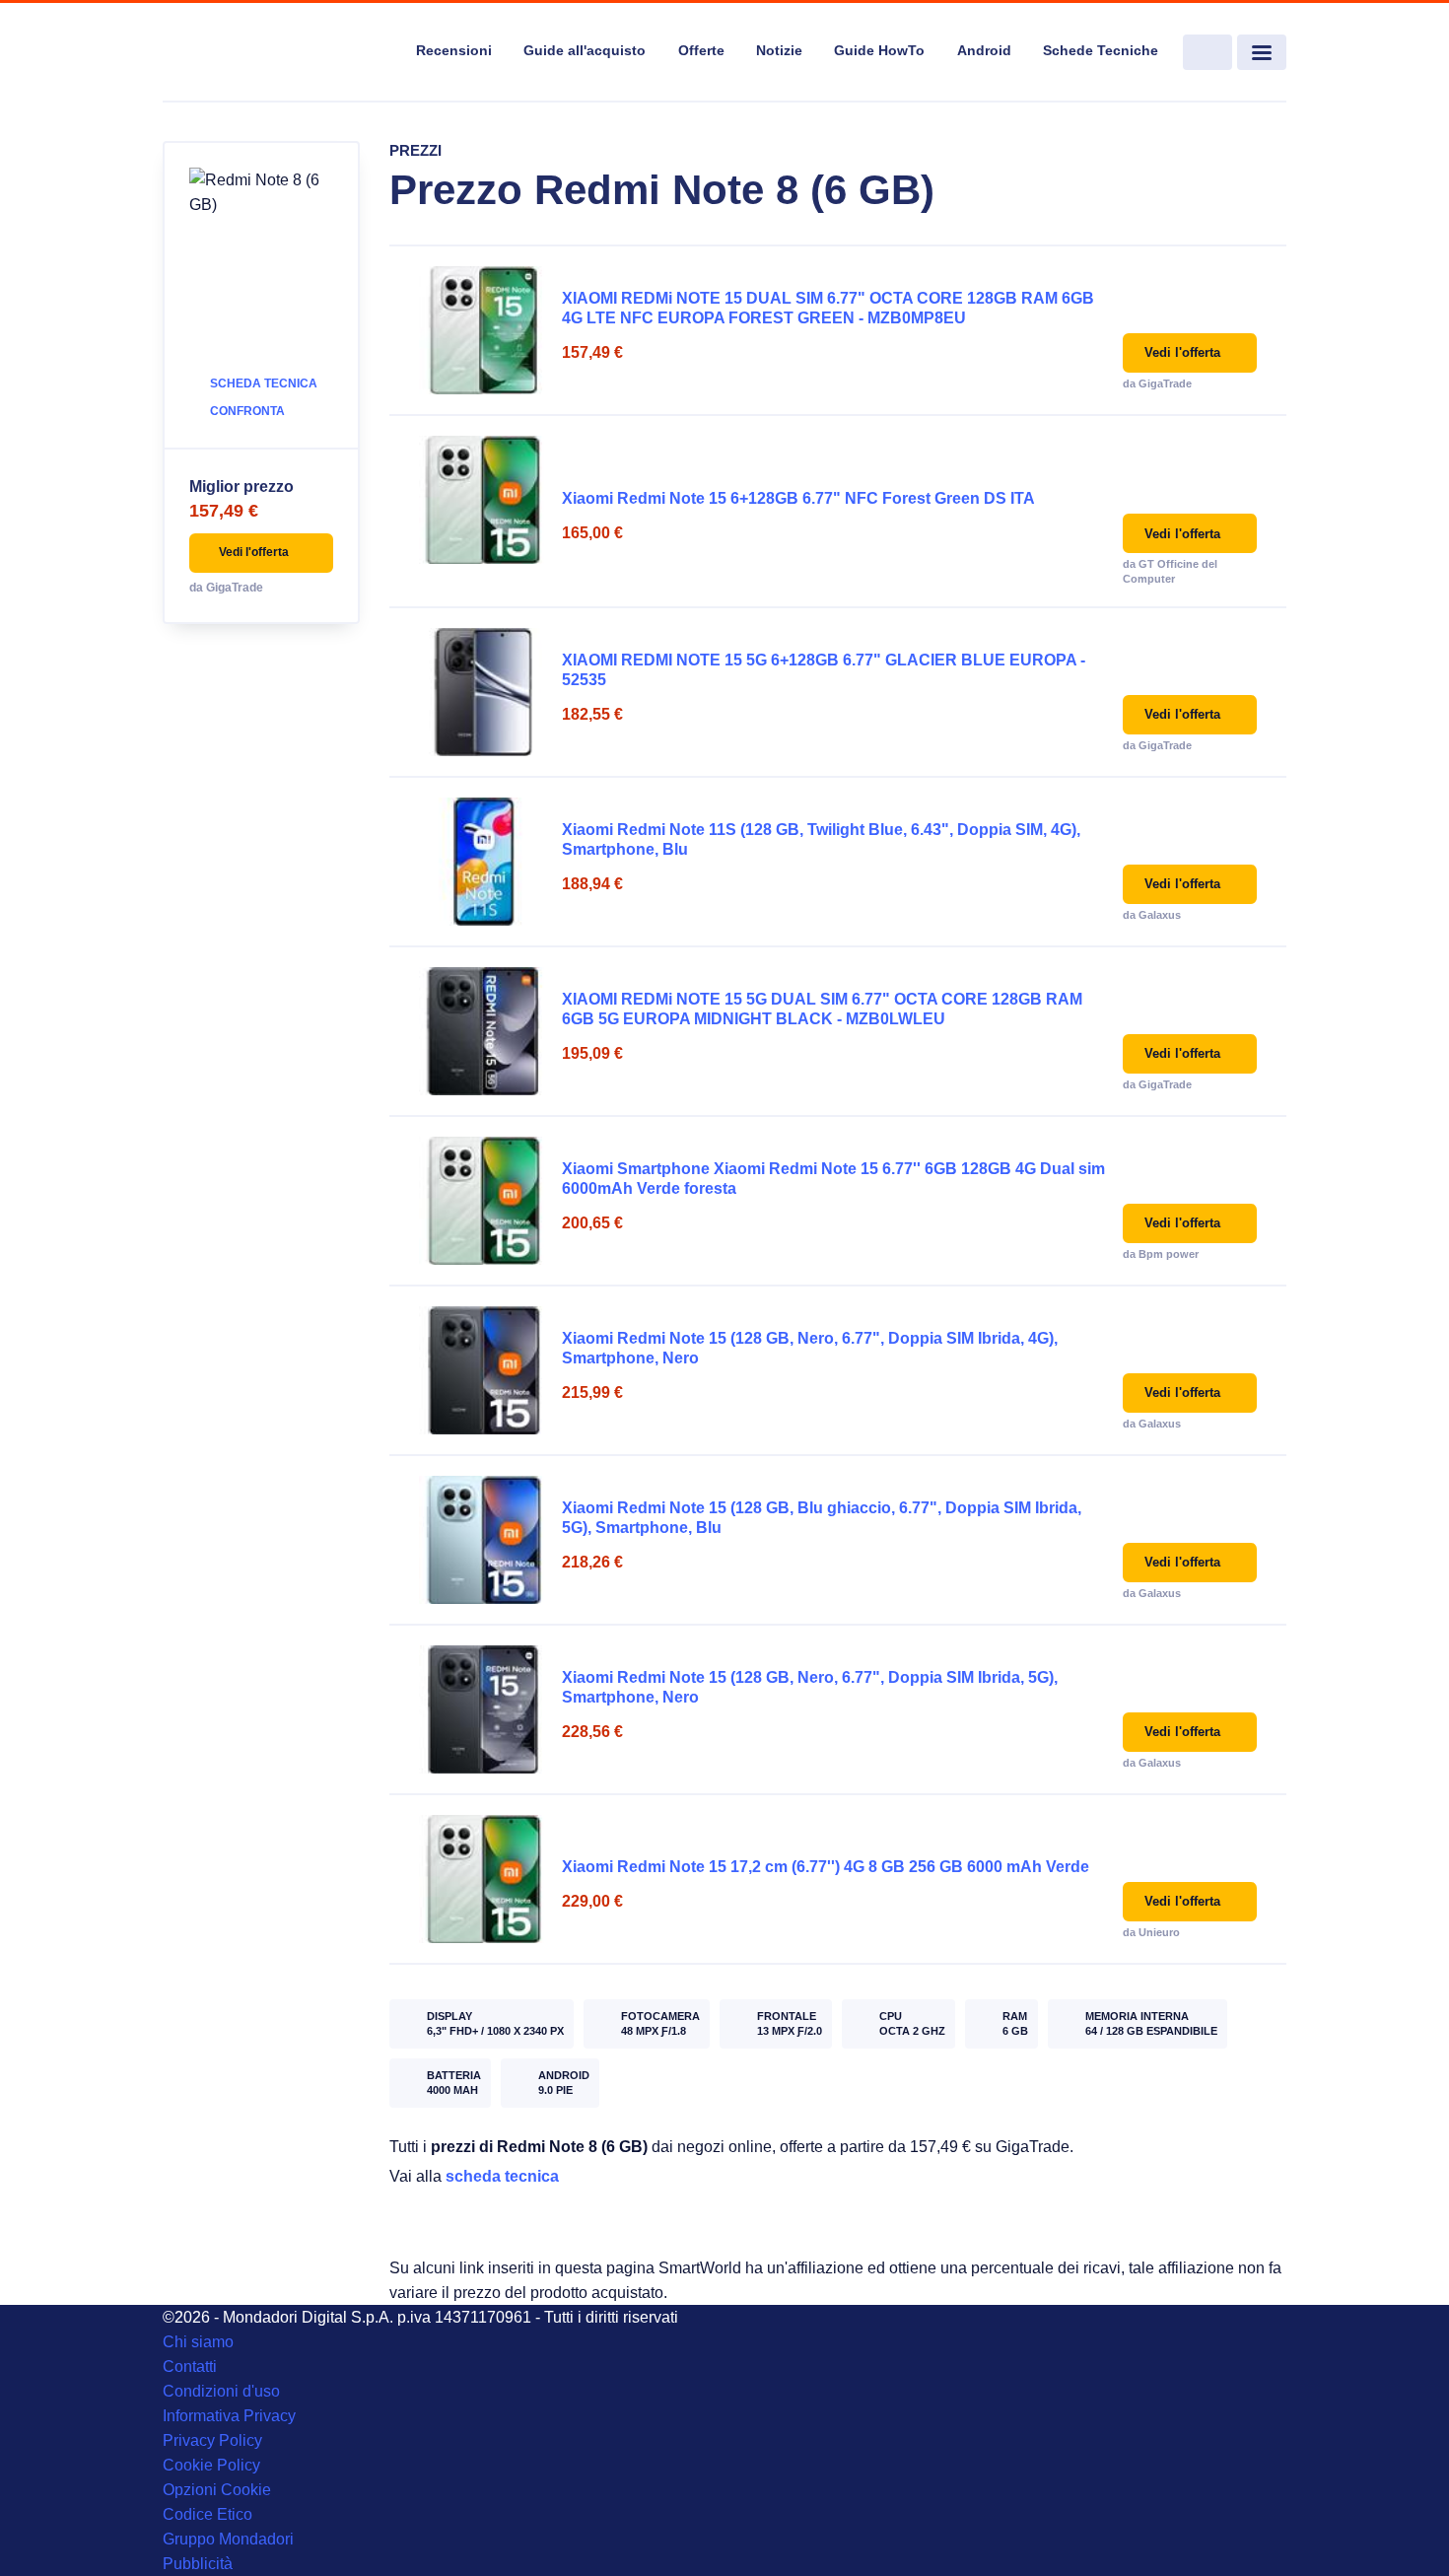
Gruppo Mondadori (228, 2539)
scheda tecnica (502, 2176)
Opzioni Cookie (217, 2490)
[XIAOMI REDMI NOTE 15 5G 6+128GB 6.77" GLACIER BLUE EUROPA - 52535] (483, 692)
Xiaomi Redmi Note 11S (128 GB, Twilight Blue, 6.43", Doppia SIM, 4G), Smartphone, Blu (821, 839)
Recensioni (454, 50)
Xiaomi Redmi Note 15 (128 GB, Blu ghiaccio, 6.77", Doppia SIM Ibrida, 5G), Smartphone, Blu (822, 1518)
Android (984, 50)
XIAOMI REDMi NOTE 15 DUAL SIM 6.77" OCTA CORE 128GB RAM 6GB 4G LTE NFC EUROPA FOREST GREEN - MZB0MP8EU (828, 308)
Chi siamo (198, 2342)
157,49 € (224, 511)
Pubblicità (198, 2564)
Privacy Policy (212, 2440)
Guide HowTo (879, 50)
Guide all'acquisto (585, 50)
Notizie (779, 50)
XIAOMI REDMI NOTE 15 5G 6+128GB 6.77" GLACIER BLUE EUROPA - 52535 (824, 670)
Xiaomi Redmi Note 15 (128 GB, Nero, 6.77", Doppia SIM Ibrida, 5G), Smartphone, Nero (810, 1687)
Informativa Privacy (229, 2416)
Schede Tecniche (1101, 50)
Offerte (701, 50)
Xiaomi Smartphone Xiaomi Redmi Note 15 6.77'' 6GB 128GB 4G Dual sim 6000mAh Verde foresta (833, 1179)
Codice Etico (207, 2514)
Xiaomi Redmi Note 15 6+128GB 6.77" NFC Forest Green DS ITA (798, 498)
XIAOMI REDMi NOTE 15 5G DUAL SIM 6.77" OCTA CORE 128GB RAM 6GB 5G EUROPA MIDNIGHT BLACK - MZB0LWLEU (822, 1009)
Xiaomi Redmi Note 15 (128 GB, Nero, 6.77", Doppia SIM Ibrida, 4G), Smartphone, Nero (810, 1348)
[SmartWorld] (277, 53)
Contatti (190, 2367)
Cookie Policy (211, 2465)
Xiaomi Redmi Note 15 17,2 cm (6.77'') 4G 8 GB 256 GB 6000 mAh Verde (826, 1867)
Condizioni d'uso (221, 2391)
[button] (261, 553)
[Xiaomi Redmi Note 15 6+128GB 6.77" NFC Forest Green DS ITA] (483, 500)
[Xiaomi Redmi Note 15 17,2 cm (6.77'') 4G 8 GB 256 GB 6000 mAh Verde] (483, 1879)
